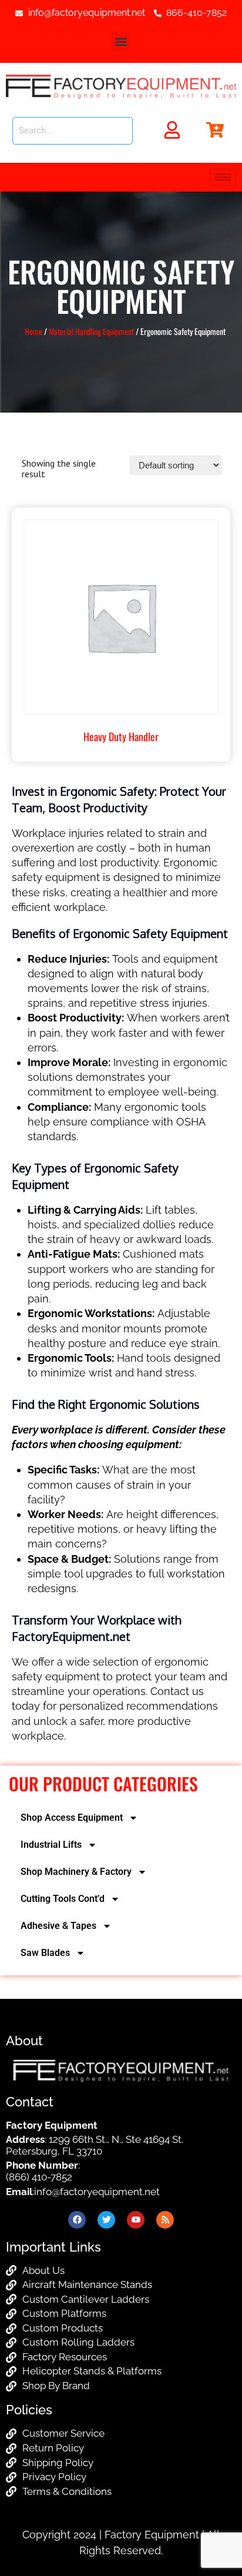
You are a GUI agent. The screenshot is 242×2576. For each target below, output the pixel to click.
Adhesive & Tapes (58, 1926)
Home (33, 331)
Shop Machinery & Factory (76, 1872)
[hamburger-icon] (223, 177)
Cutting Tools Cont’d (63, 1899)
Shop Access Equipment (72, 1818)
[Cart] (215, 130)
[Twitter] (106, 2220)
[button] (121, 41)
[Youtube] (136, 2220)
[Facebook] (77, 2220)
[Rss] (165, 2220)
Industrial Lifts (51, 1845)
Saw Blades (45, 1953)
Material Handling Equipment (91, 331)
